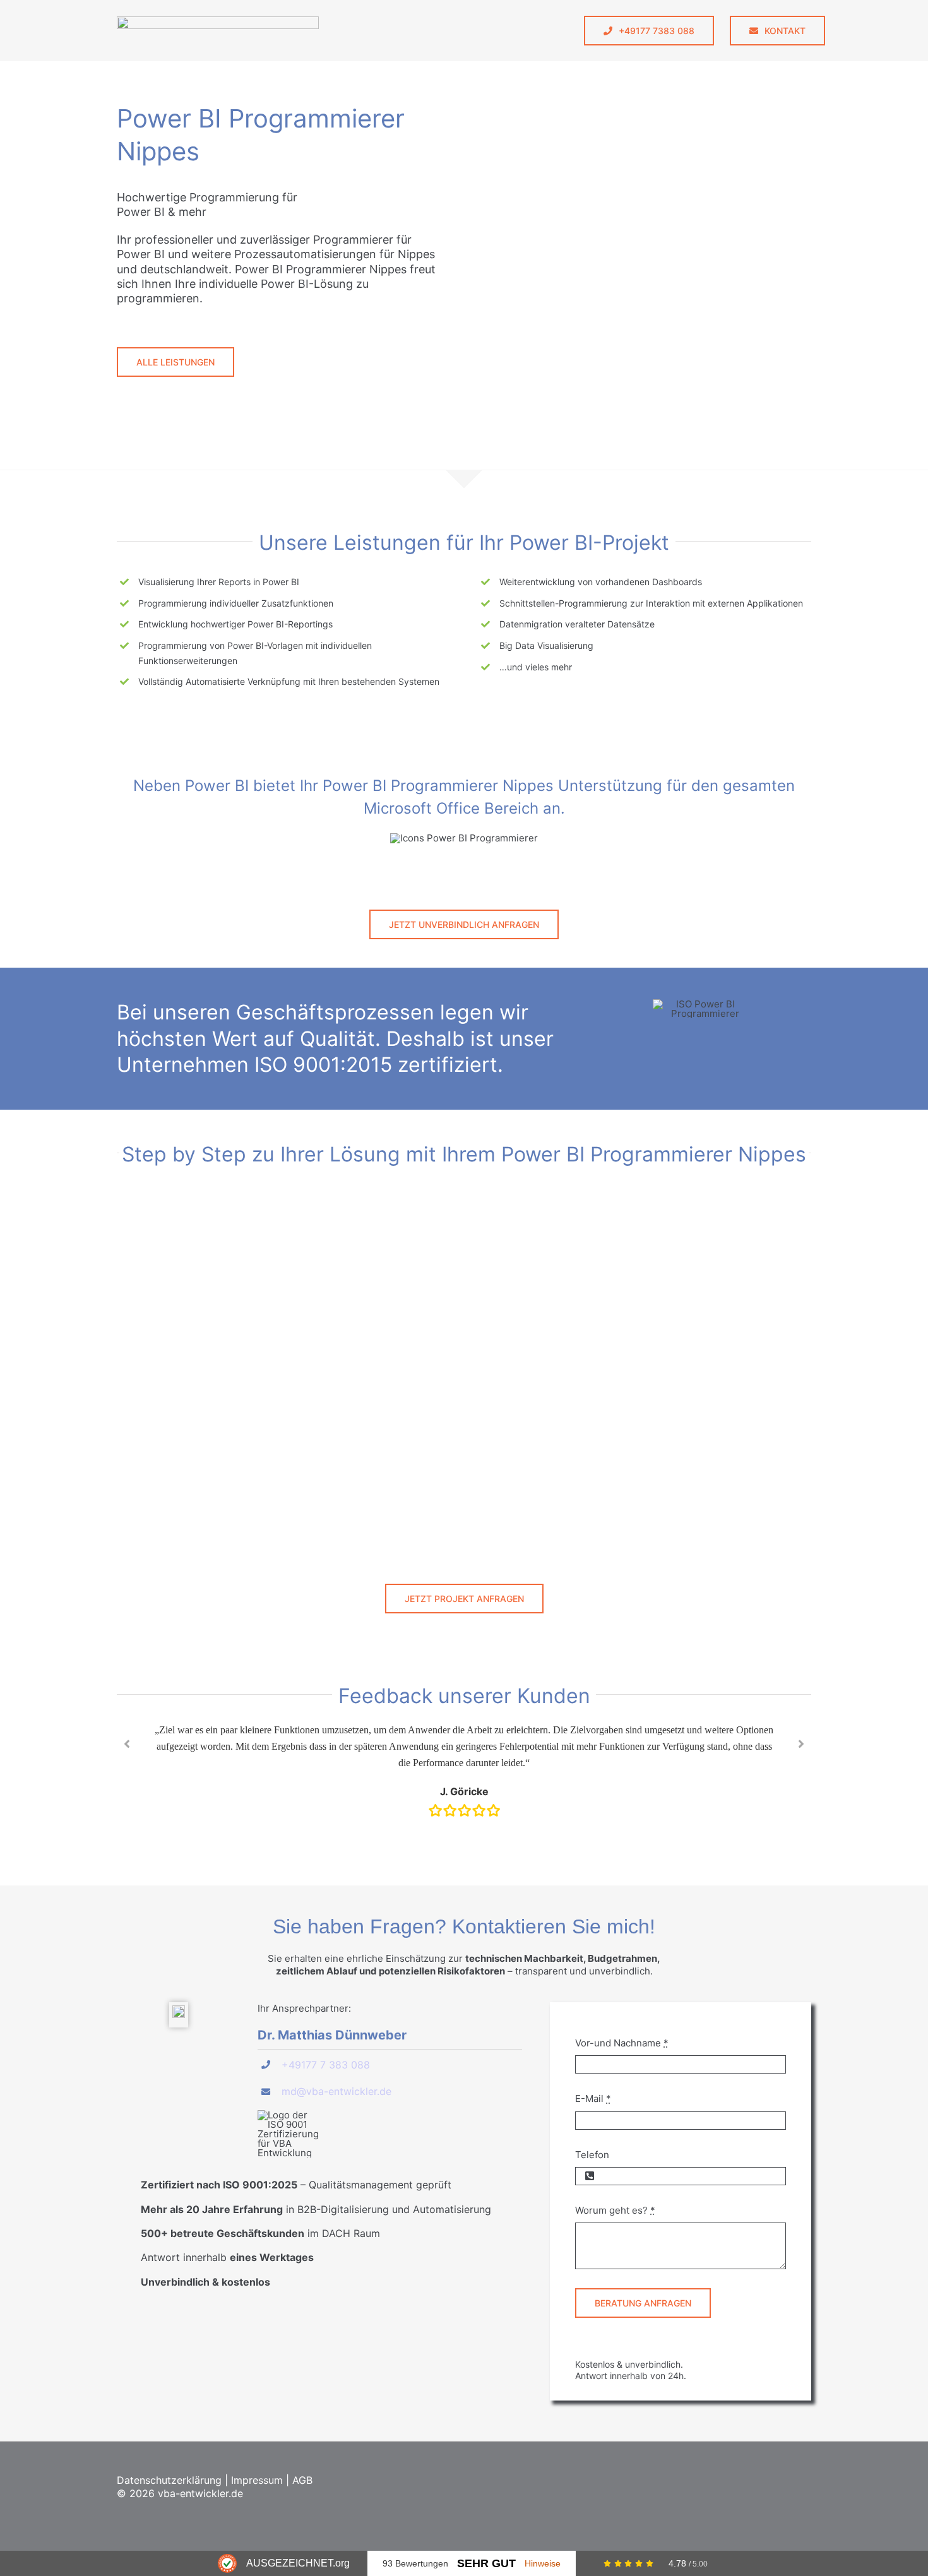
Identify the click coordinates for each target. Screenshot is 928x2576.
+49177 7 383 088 (326, 2065)
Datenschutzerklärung (169, 2480)
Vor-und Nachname (622, 2043)
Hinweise (543, 2563)
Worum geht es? (615, 2210)
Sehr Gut (486, 2563)
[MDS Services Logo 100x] (218, 21)
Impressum (257, 2480)
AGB (302, 2480)
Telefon (592, 2155)
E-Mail (593, 2098)
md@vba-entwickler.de (336, 2091)
